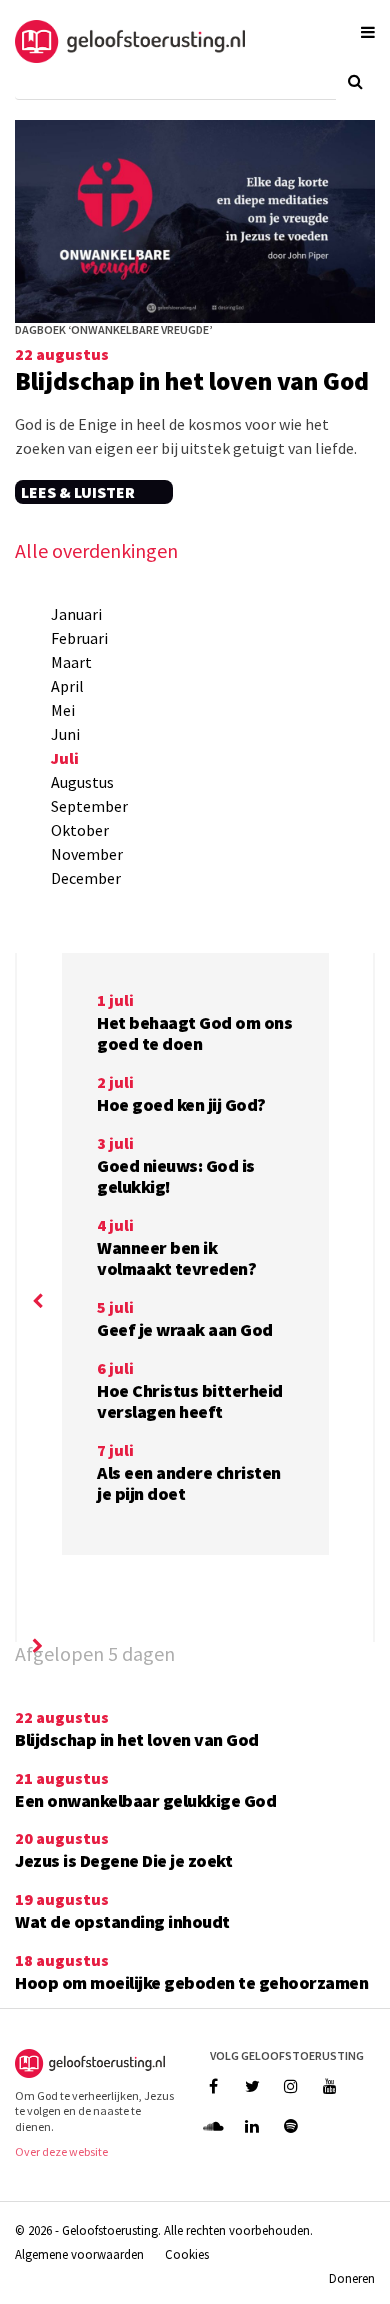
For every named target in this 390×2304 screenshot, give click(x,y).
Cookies (187, 2254)
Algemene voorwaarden (79, 2254)
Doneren (352, 2278)
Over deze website (61, 2151)
